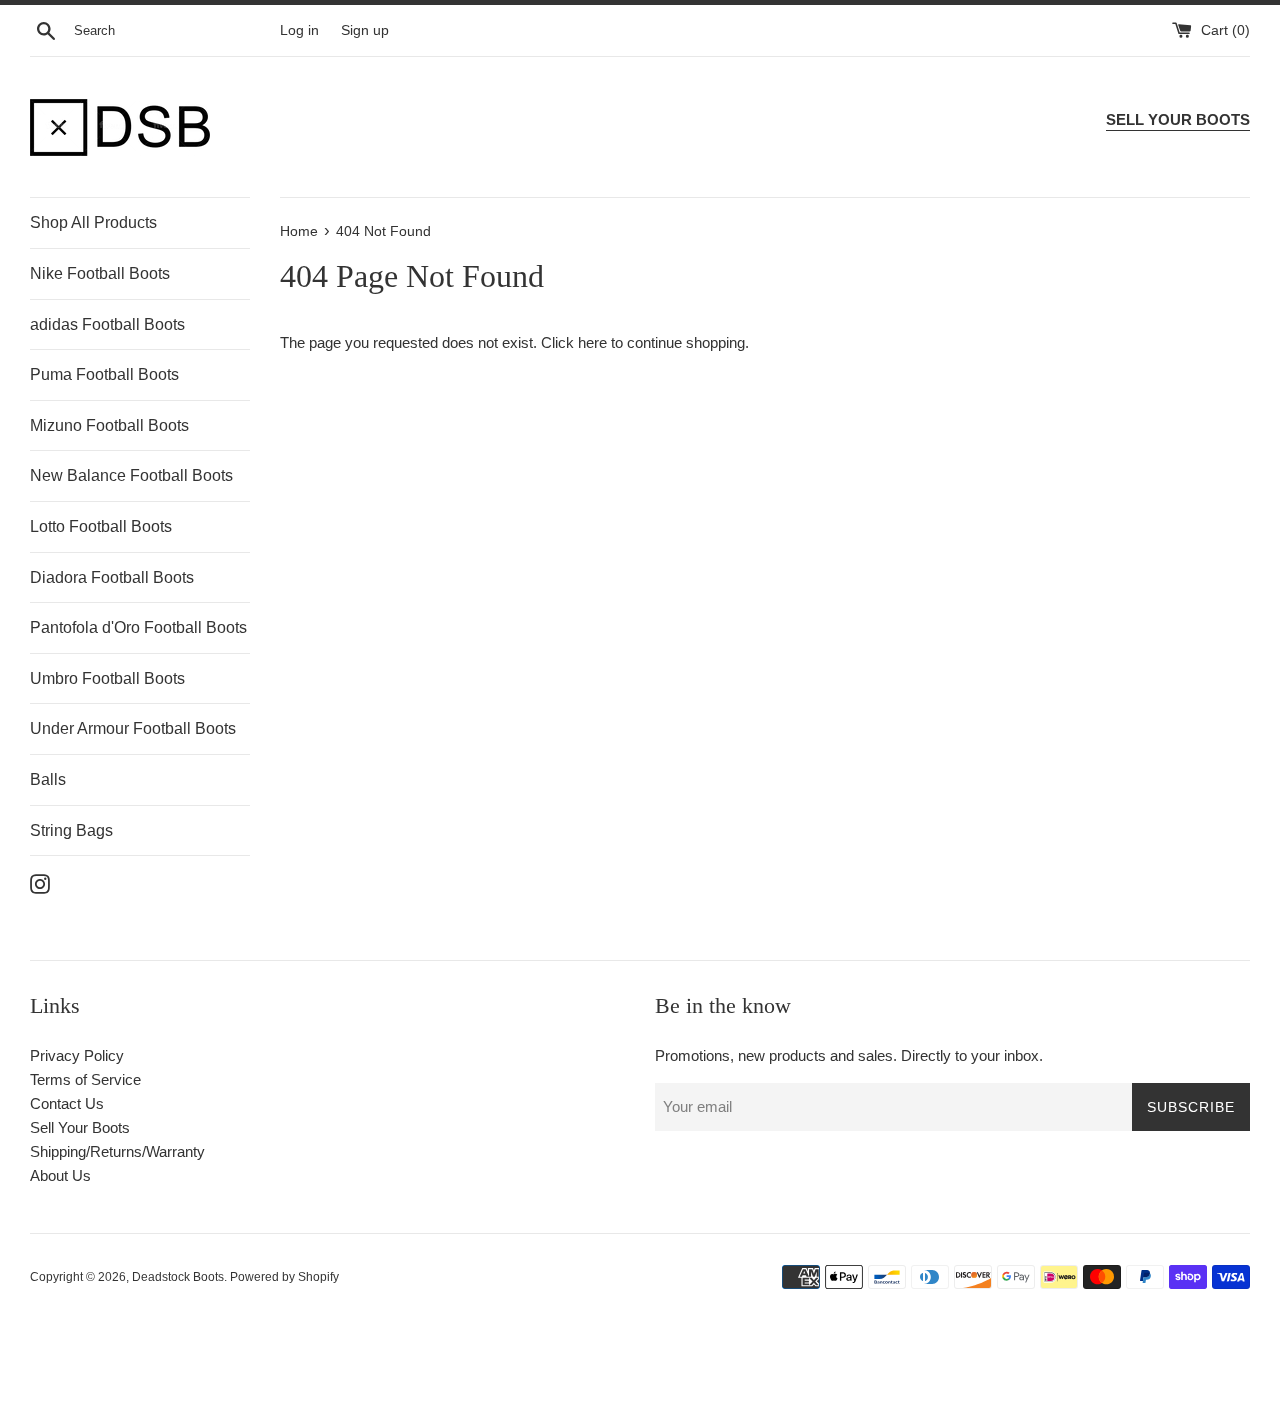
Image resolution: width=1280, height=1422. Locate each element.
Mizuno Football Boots (109, 425)
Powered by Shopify (284, 1277)
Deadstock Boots (178, 1277)
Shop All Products (93, 222)
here (592, 342)
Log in (299, 30)
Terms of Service (85, 1079)
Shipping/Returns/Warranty (117, 1151)
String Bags (71, 830)
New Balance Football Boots (131, 475)
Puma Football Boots (104, 374)
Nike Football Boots (100, 273)
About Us (60, 1175)
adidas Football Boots (107, 324)
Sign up (365, 30)
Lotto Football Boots (101, 526)
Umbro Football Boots (107, 678)
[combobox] (173, 31)
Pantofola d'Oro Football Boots (138, 627)
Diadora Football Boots (112, 577)
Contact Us (67, 1103)
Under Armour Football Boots (133, 728)
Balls (48, 779)
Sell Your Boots (80, 1127)
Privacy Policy (77, 1055)
